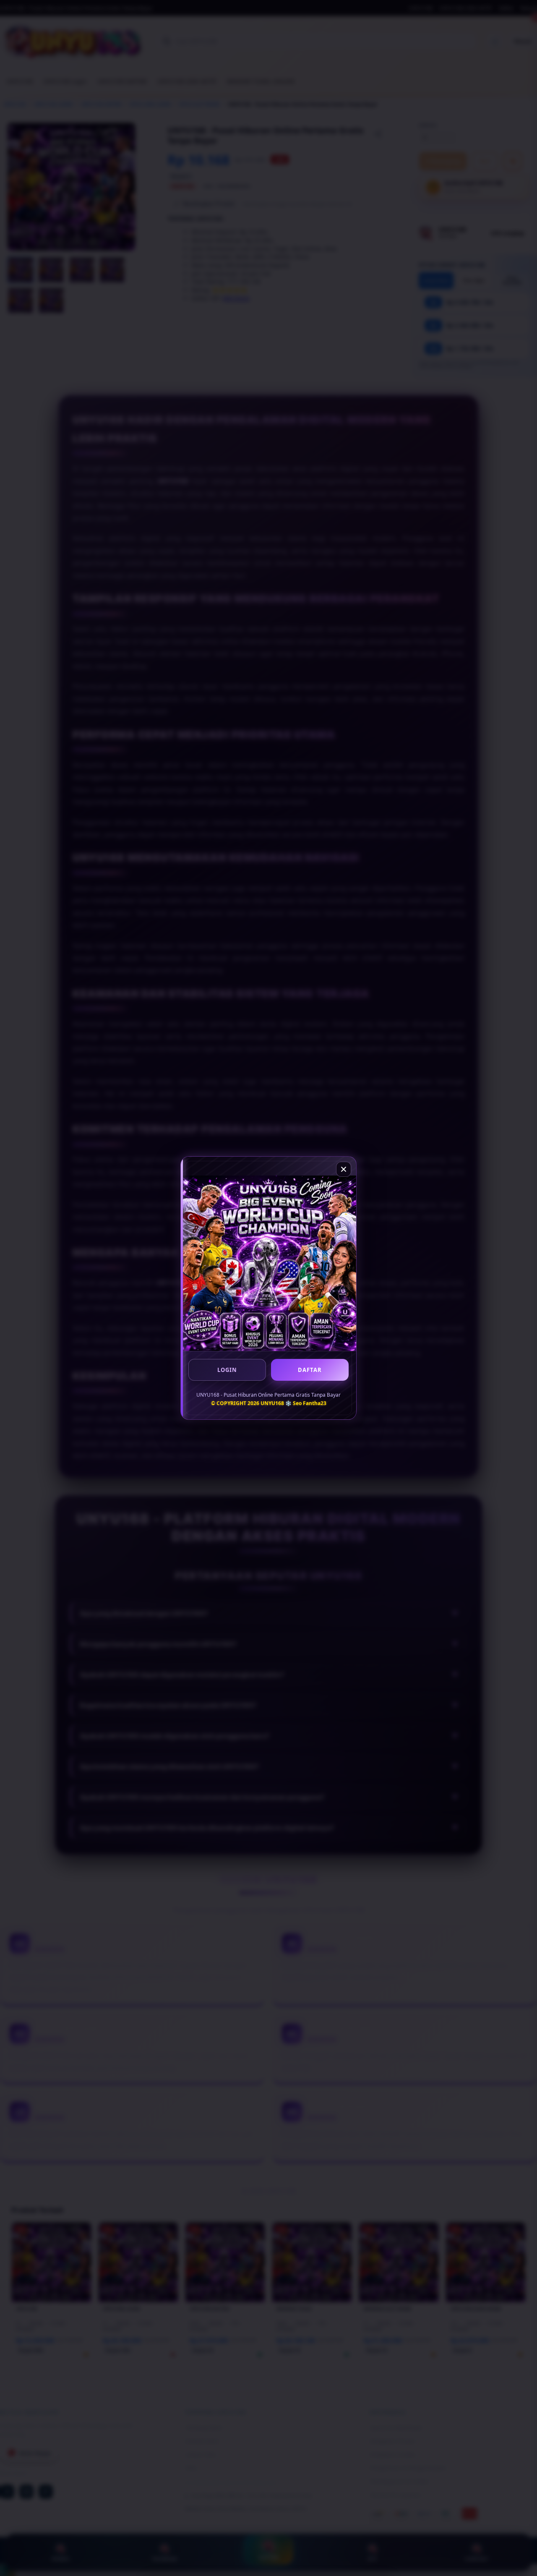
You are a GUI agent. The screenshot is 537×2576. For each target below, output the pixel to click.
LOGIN (227, 1370)
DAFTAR (310, 1370)
